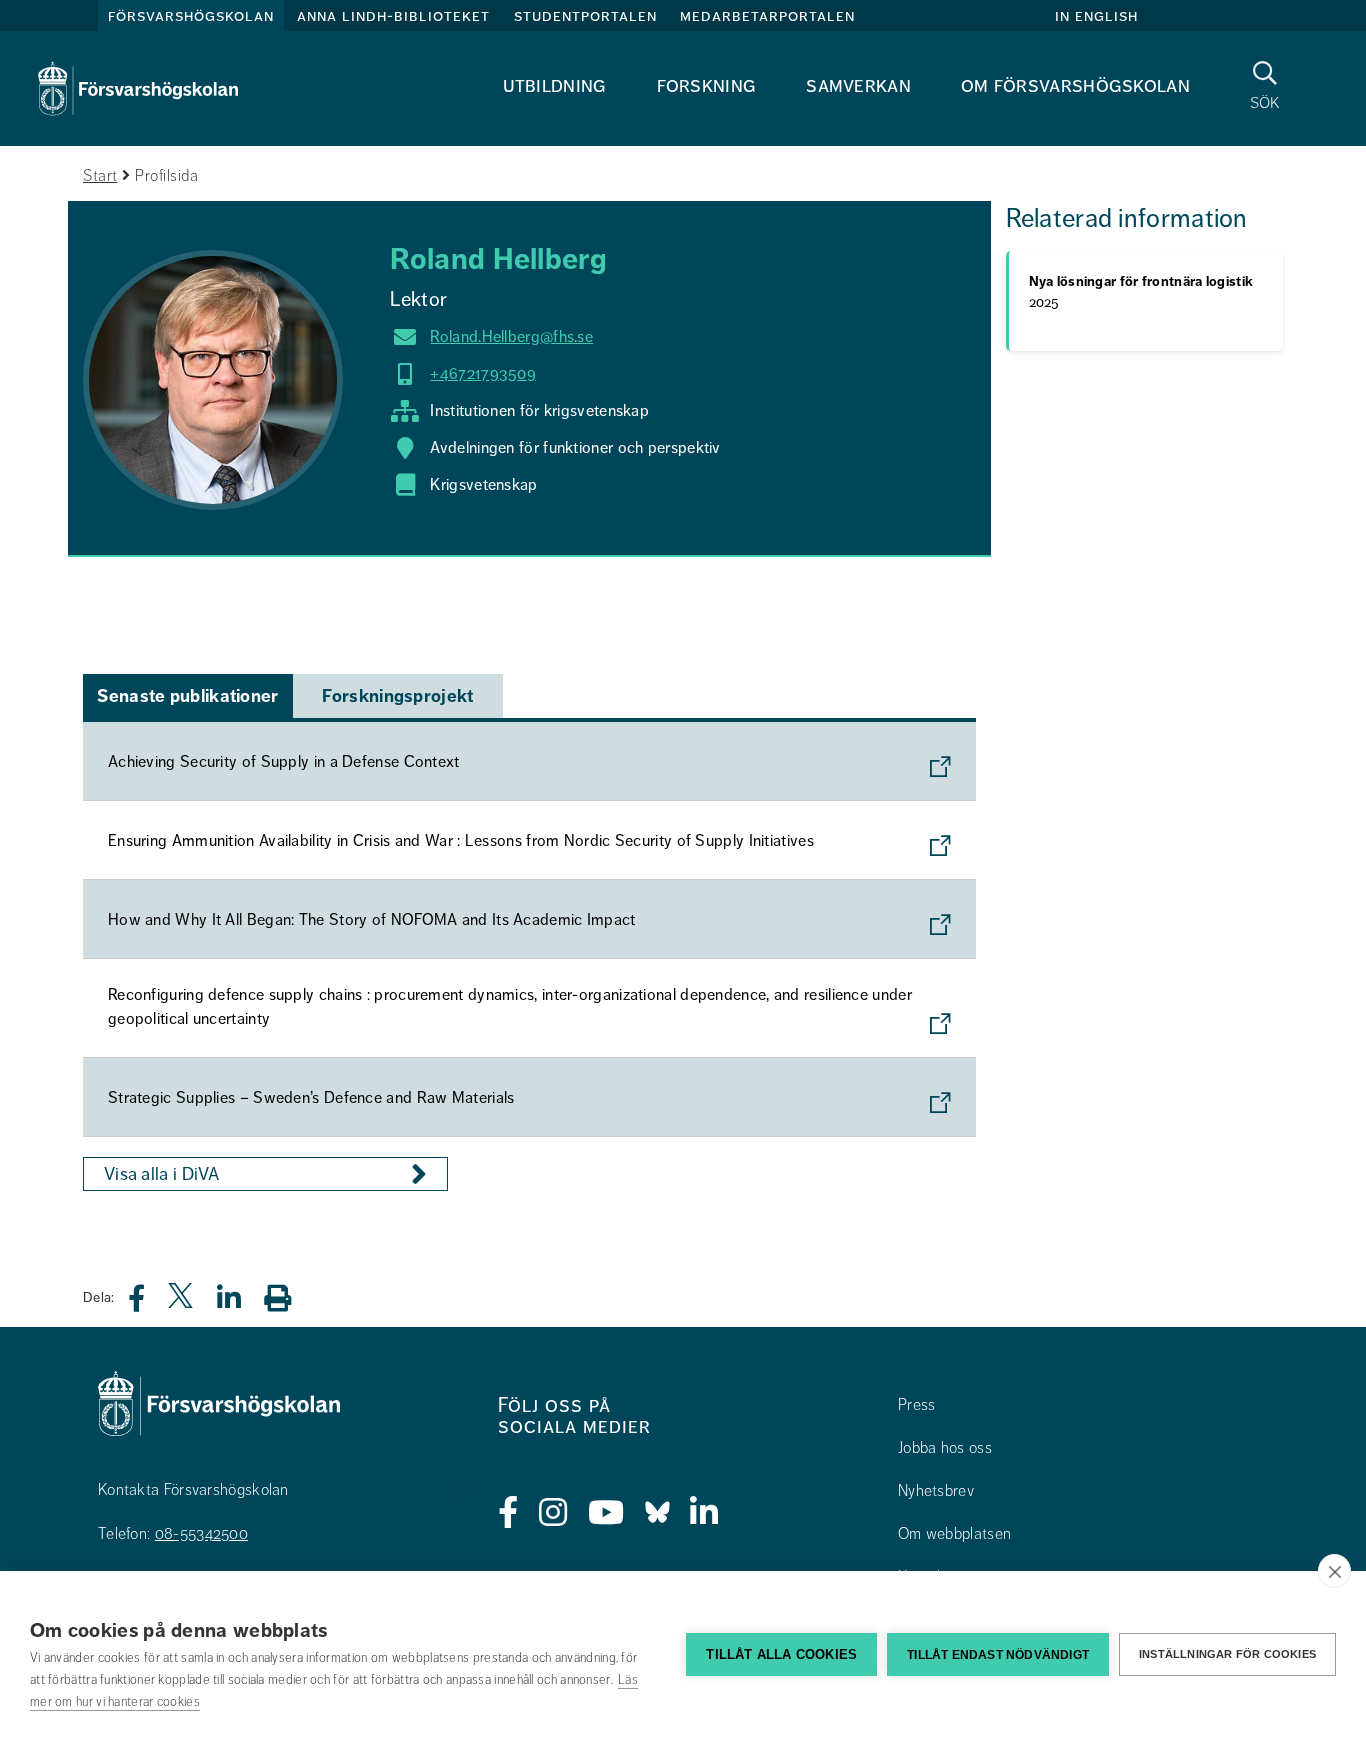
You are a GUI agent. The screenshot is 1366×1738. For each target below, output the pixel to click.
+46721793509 (483, 374)
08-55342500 (201, 1534)
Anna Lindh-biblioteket (393, 16)
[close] (1334, 1571)
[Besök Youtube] (606, 1513)
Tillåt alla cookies (781, 1654)
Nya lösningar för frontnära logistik (1141, 292)
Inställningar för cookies (1227, 1654)
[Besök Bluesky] (657, 1513)
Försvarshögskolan (191, 16)
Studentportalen (585, 16)
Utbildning (555, 85)
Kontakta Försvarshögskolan (193, 1490)
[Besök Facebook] (508, 1513)
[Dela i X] (182, 1303)
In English (1096, 16)
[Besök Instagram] (553, 1513)
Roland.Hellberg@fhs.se (511, 337)
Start (100, 176)
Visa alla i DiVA (162, 1174)
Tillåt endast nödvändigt (998, 1655)
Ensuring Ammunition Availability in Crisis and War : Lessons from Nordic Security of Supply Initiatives (461, 841)
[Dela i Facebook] (148, 1303)
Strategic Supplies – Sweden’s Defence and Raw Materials (311, 1098)
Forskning (707, 85)
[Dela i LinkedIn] (241, 1303)
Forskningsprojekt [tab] (397, 696)
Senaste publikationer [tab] (187, 696)
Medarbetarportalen (767, 16)
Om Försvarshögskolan (1075, 85)
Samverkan (858, 85)
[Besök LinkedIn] (704, 1513)
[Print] (287, 1297)
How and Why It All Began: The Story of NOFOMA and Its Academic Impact (372, 920)
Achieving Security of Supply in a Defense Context (284, 762)
